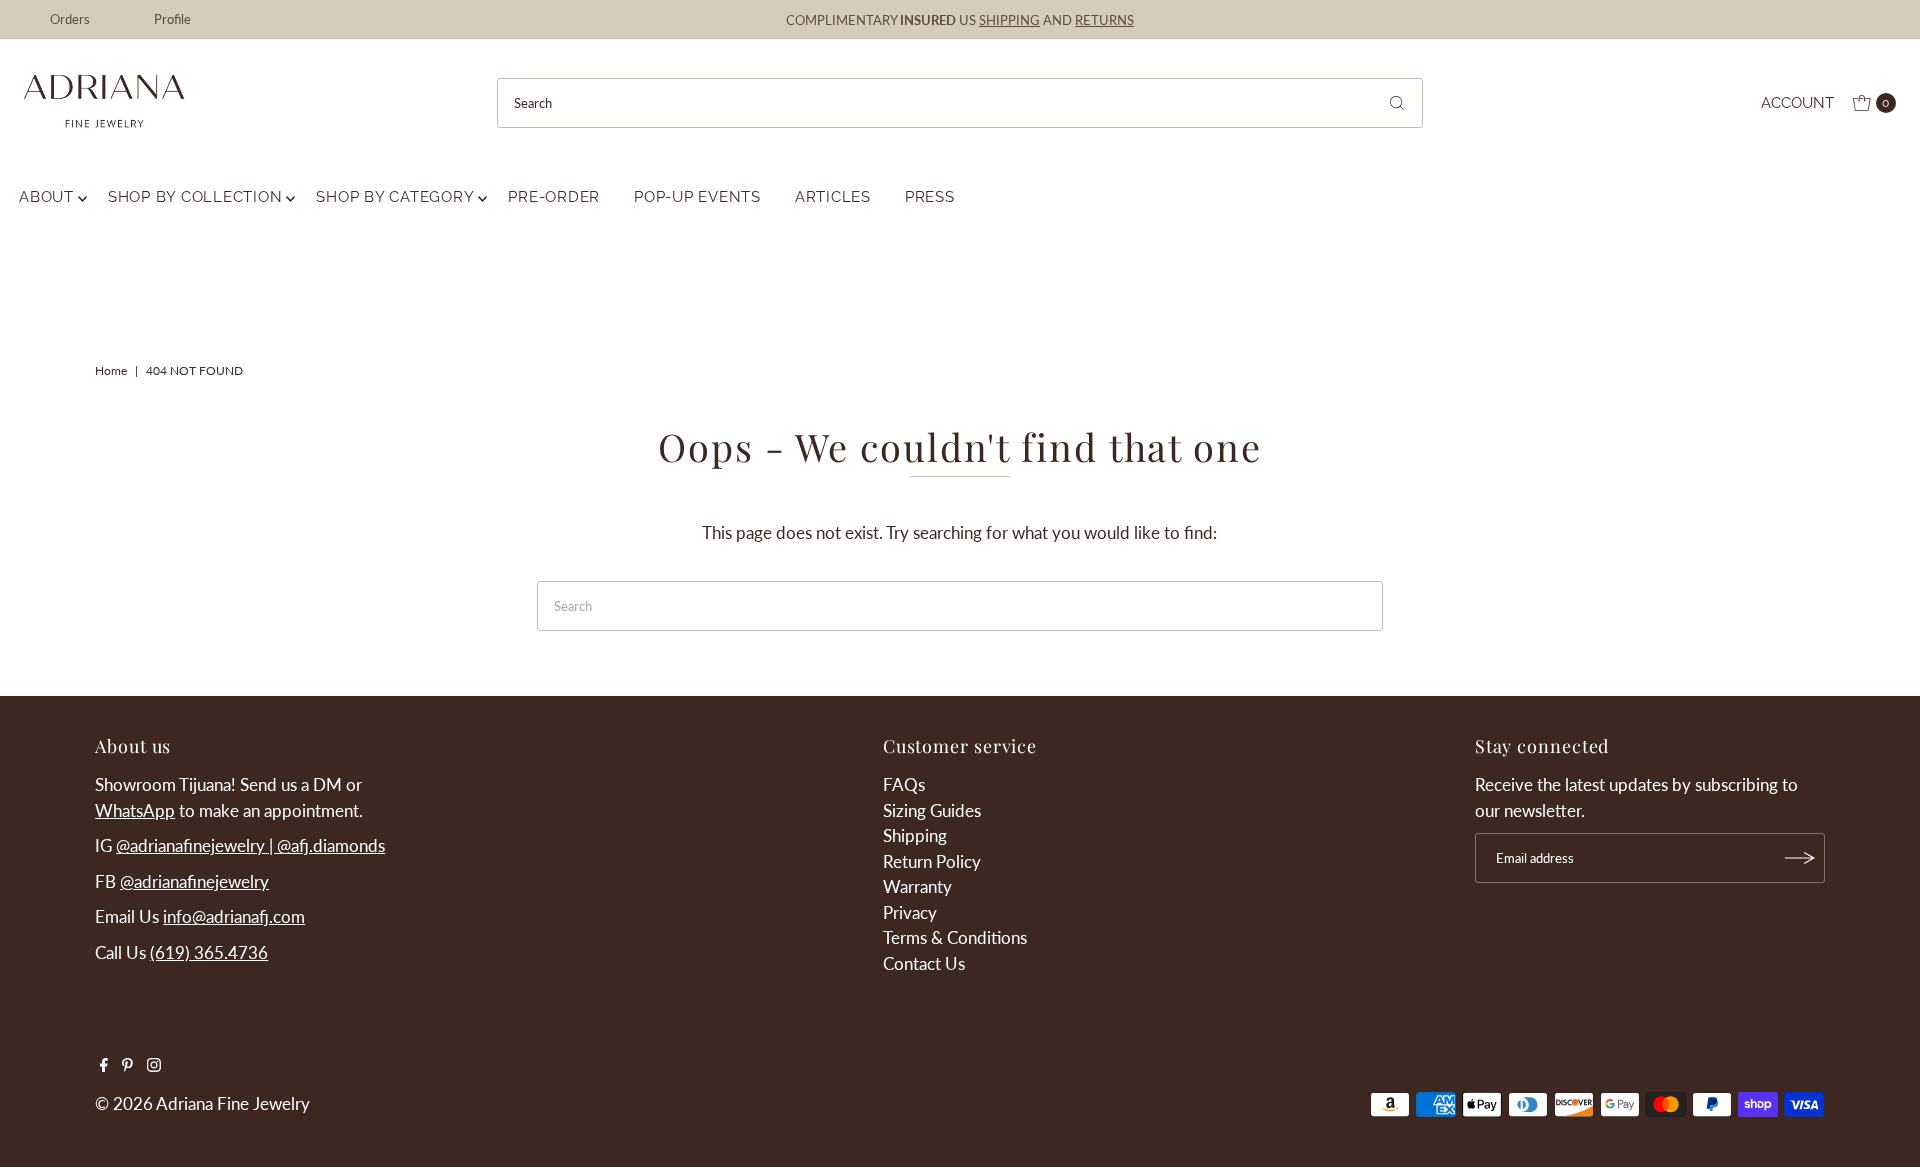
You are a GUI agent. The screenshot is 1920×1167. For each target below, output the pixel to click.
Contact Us (924, 963)
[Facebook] (104, 1066)
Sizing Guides (932, 810)
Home (111, 370)
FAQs (904, 784)
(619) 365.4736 (209, 952)
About (46, 197)
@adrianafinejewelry (194, 881)
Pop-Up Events (697, 197)
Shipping (915, 835)
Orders (70, 19)
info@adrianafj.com (234, 916)
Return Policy (932, 861)
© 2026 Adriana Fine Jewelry (202, 1103)
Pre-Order (554, 197)
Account (1797, 103)
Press (930, 197)
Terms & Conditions (955, 937)
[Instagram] (154, 1066)
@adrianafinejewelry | (196, 845)
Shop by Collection (195, 197)
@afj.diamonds (331, 845)
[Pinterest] (127, 1066)
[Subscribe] (1800, 858)
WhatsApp (135, 810)
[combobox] (960, 103)
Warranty (917, 886)
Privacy (910, 912)
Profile (172, 19)
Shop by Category (395, 197)
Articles (833, 197)
